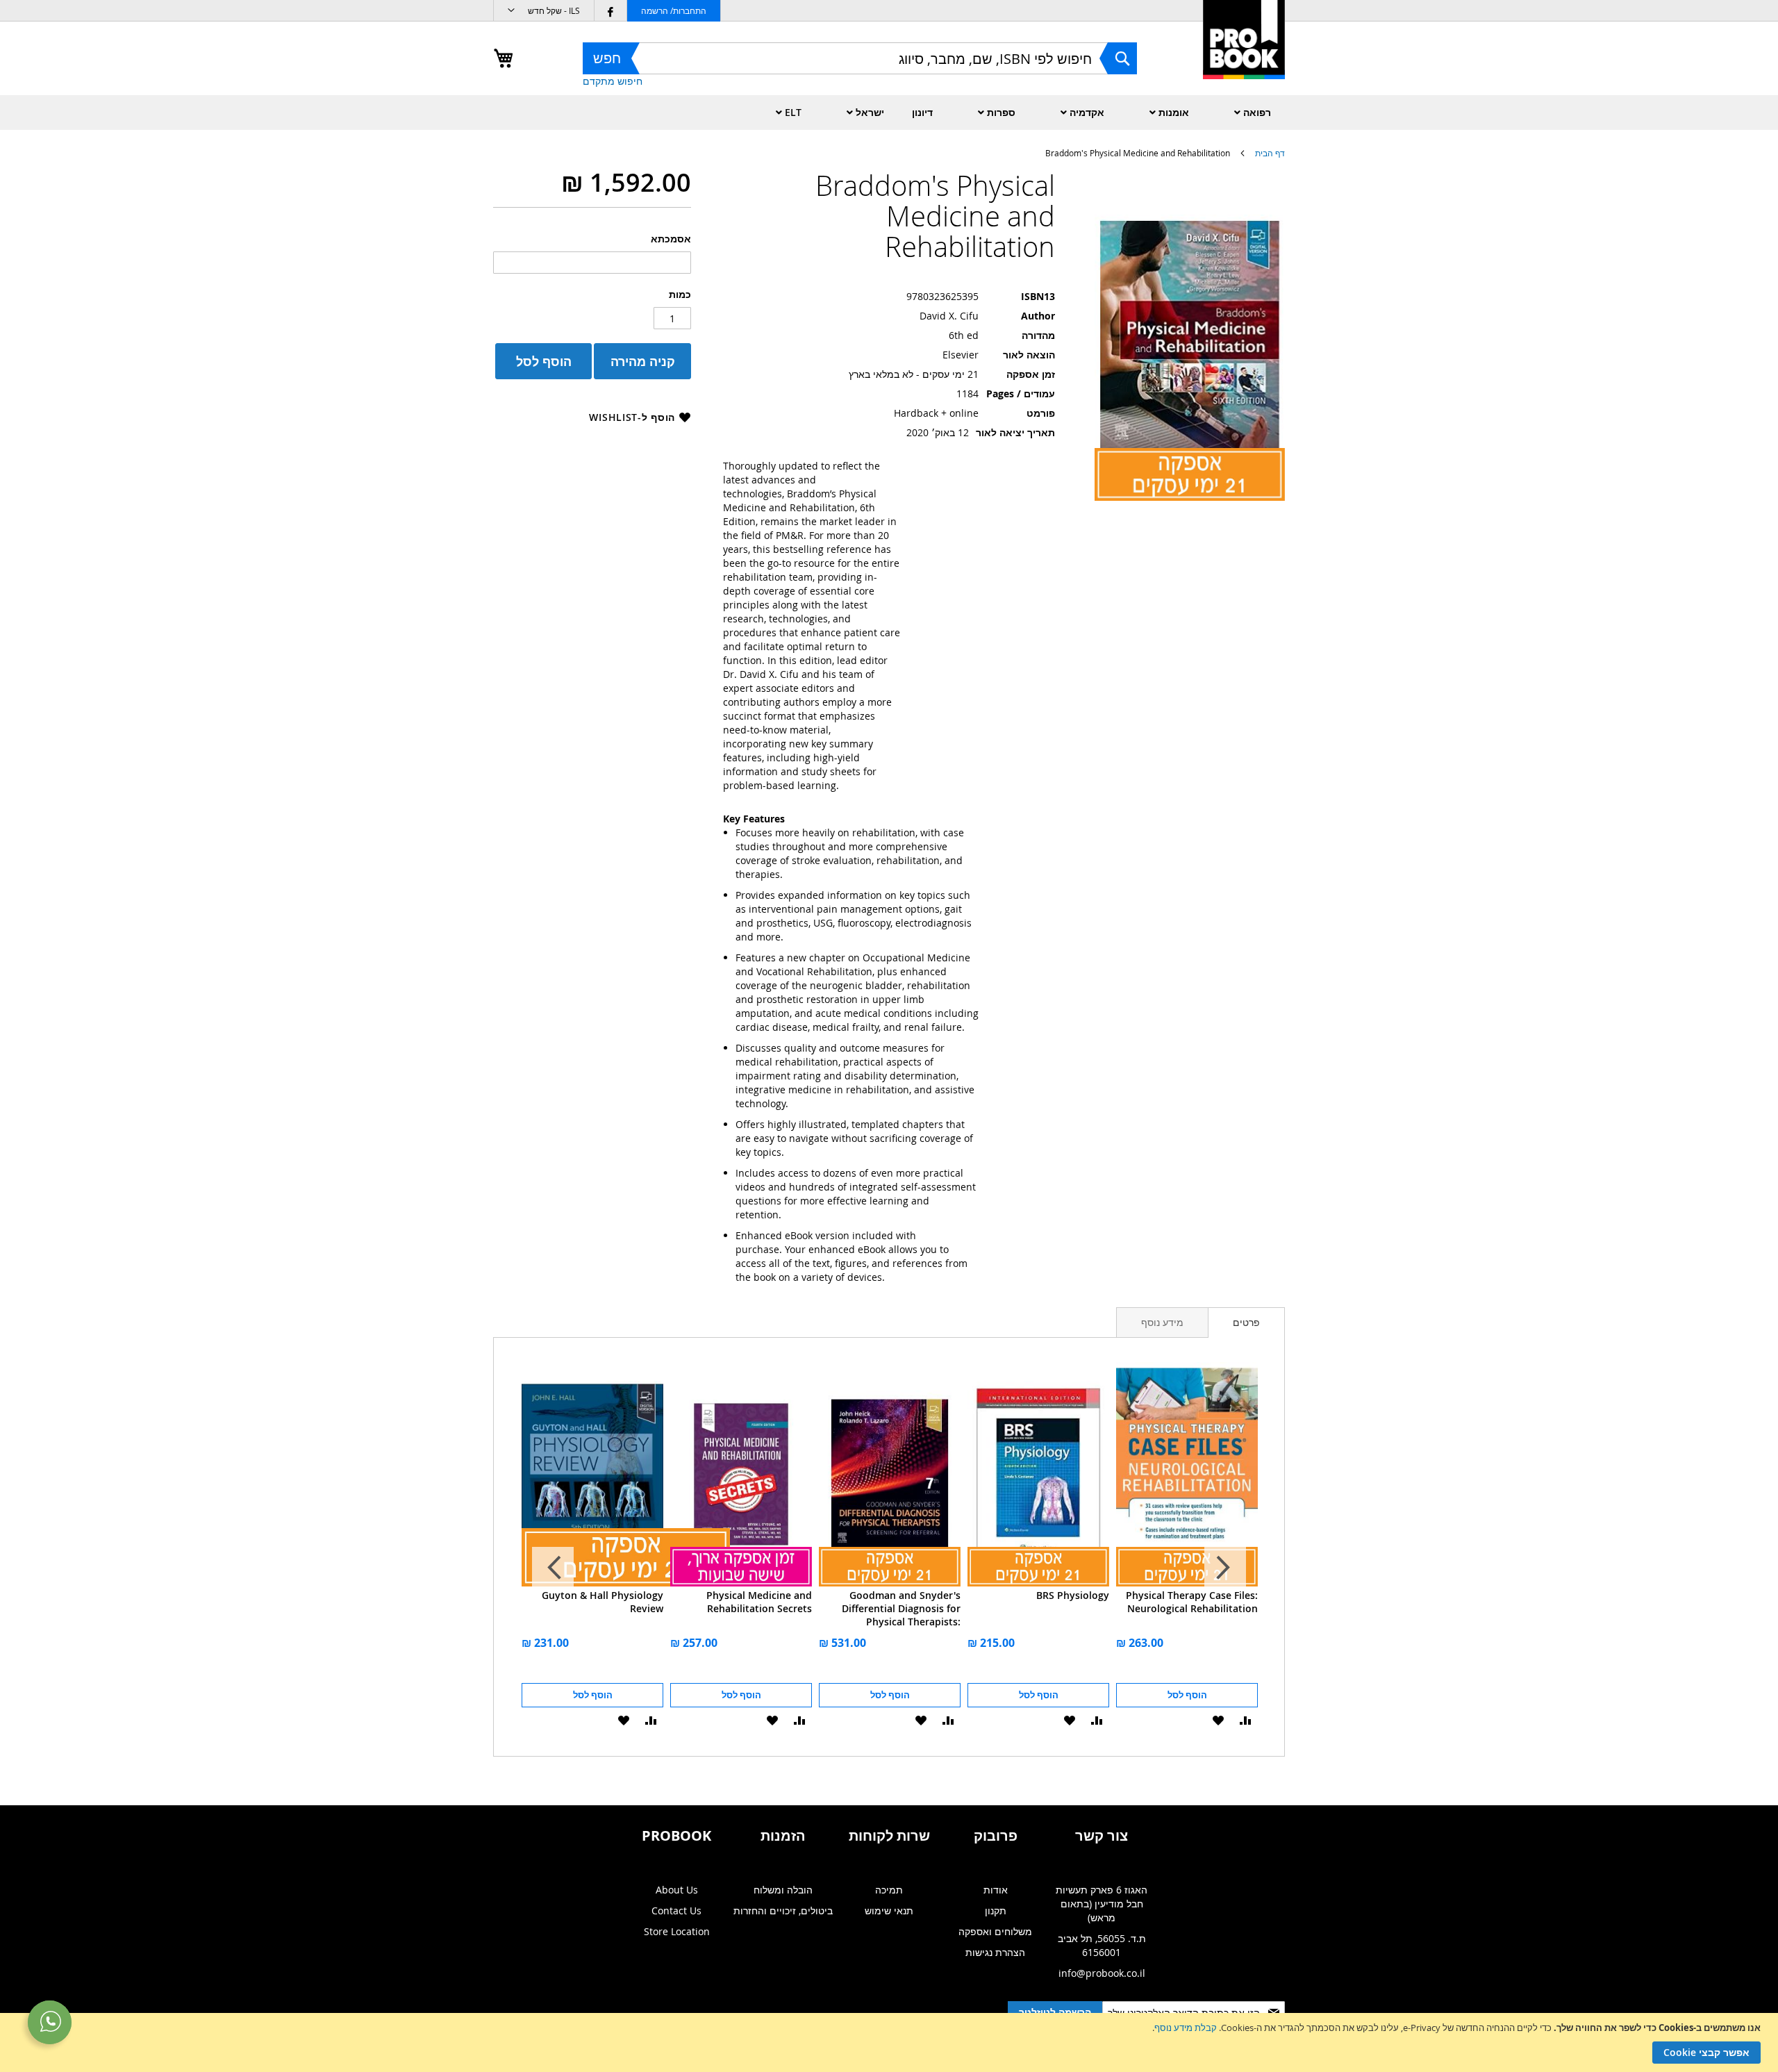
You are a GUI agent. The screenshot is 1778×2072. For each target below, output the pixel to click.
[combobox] (860, 58)
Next (553, 1568)
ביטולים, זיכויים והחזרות (783, 1911)
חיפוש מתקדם (613, 81)
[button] (544, 11)
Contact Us (676, 1911)
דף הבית (1270, 153)
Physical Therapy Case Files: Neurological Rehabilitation (1192, 1602)
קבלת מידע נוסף (1186, 2028)
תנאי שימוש (889, 1911)
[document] (887, 2042)
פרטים (1246, 1322)
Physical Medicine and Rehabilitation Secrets (759, 1602)
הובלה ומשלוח (783, 1890)
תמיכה (889, 1890)
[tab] (1246, 1323)
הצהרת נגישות (995, 1952)
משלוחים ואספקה (995, 1931)
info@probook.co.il (1102, 1973)
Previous (1225, 1568)
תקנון (996, 1911)
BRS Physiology (1073, 1595)
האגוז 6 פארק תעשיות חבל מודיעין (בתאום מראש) (1102, 1904)
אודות (996, 1890)
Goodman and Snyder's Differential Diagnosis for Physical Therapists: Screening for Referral (901, 1608)
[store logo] (1244, 55)
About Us (677, 1890)
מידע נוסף (1162, 1322)
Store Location (677, 1931)
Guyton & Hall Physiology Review (603, 1602)
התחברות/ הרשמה (674, 10)
